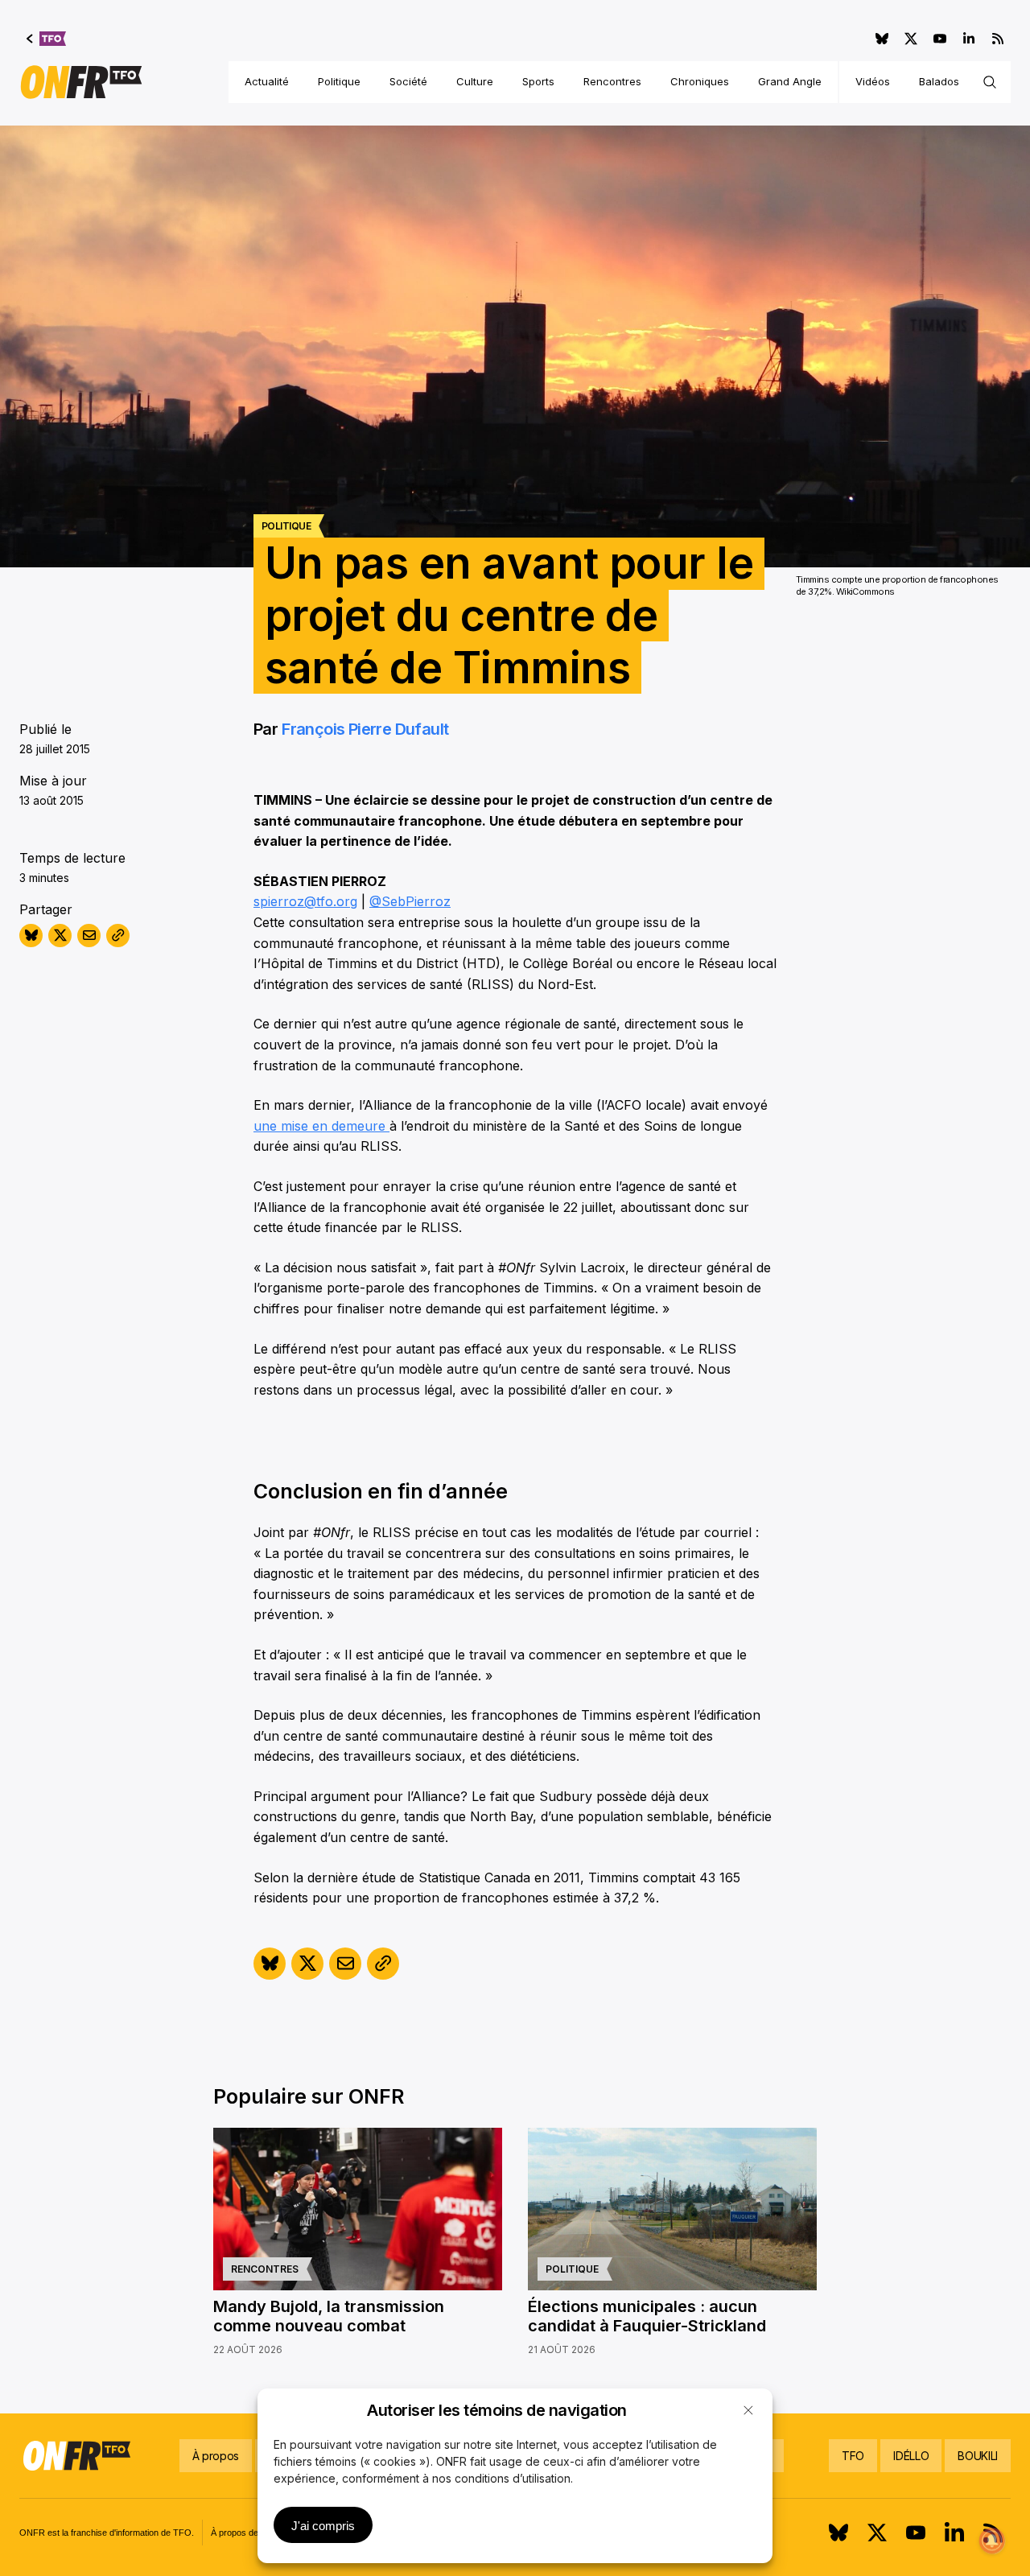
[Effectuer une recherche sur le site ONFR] (990, 82)
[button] (748, 2410)
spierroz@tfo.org (305, 901)
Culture (475, 81)
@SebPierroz (410, 901)
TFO (853, 2456)
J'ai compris (323, 2526)
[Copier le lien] (118, 936)
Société (408, 81)
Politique (339, 81)
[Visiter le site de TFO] (46, 39)
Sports (538, 81)
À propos (216, 2456)
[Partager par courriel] (89, 936)
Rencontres (612, 81)
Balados (939, 81)
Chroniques (700, 81)
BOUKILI (978, 2456)
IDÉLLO (911, 2456)
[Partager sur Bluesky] (31, 936)
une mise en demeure (321, 1126)
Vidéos (873, 81)
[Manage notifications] (992, 2541)
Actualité (267, 81)
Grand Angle (790, 81)
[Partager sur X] (60, 936)
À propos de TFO (245, 2533)
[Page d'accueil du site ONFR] (81, 82)
